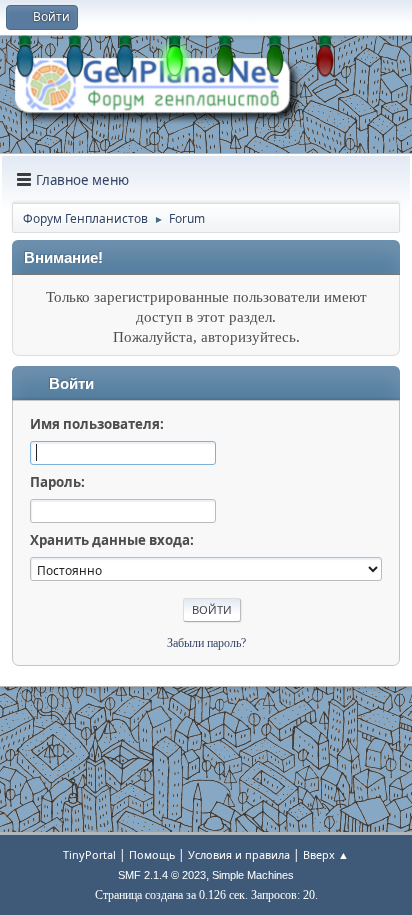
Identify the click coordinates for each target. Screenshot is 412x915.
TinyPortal (89, 854)
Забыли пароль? (206, 643)
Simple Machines (253, 875)
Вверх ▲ (326, 854)
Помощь (152, 854)
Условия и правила (239, 854)
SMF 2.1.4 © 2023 (162, 875)
